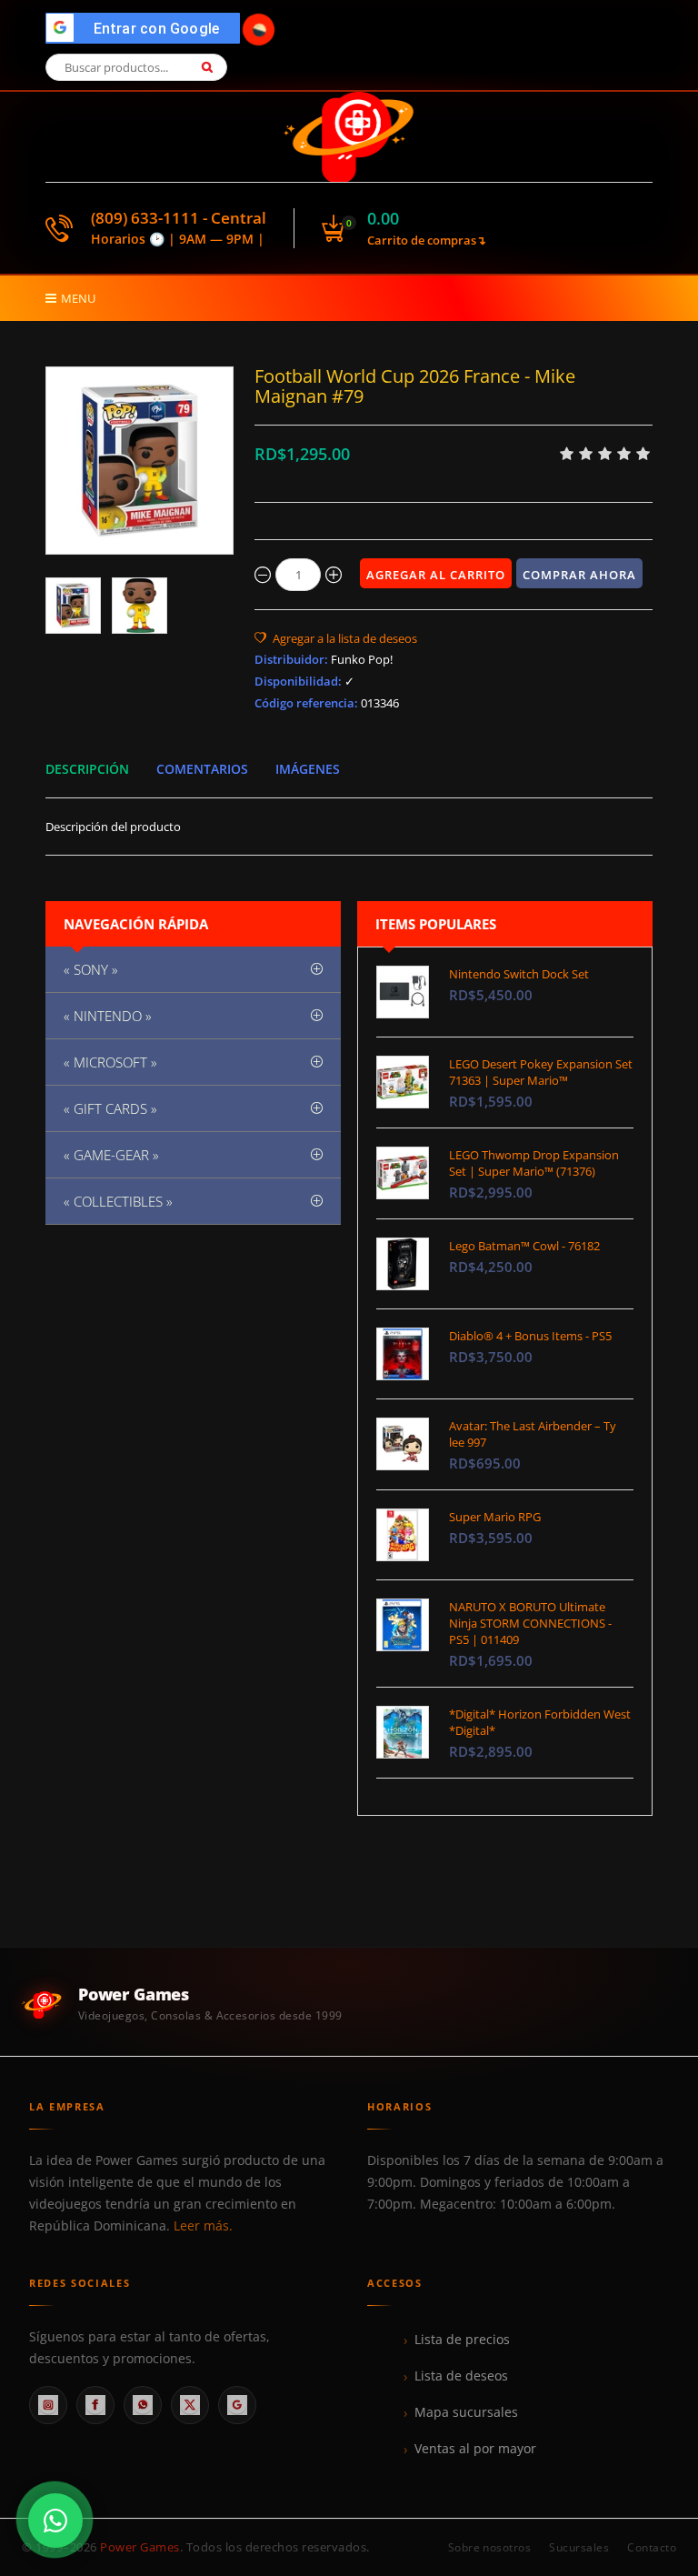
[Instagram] (48, 2405)
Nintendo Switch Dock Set (519, 974)
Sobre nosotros (490, 2547)
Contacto (652, 2547)
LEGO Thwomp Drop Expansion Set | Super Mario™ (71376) (534, 1163)
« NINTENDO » (108, 1016)
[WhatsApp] (143, 2405)
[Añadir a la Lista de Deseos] (336, 638)
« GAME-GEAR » (111, 1155)
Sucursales (579, 2547)
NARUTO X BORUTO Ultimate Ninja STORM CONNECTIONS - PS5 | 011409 (530, 1623)
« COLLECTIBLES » (118, 1201)
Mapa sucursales (466, 2412)
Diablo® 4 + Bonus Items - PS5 (530, 1336)
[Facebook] (95, 2405)
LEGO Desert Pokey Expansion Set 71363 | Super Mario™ (541, 1072)
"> (148, 29)
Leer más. (203, 2226)
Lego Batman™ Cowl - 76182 (524, 1246)
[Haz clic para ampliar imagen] (140, 461)
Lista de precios (462, 2340)
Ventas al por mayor (475, 2449)
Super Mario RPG (495, 1517)
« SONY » (91, 969)
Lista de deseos (461, 2376)
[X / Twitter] (190, 2405)
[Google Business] (237, 2405)
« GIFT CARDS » (110, 1108)
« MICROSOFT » (110, 1062)
